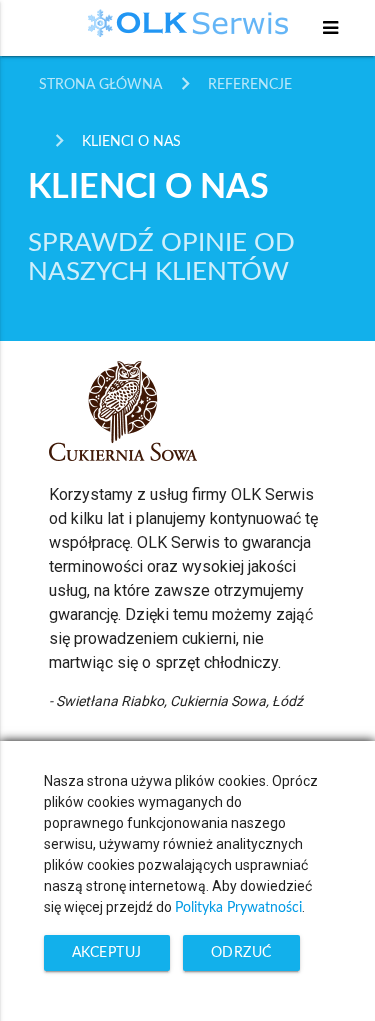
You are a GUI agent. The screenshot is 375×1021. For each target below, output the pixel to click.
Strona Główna (100, 85)
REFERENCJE (250, 85)
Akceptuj (107, 953)
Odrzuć (241, 953)
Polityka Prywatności (238, 908)
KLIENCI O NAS (131, 142)
